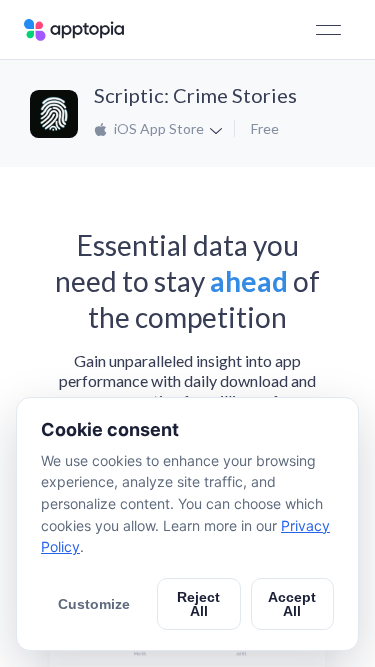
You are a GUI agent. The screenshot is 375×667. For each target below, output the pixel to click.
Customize (94, 604)
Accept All (292, 604)
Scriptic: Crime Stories (195, 95)
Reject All (198, 604)
